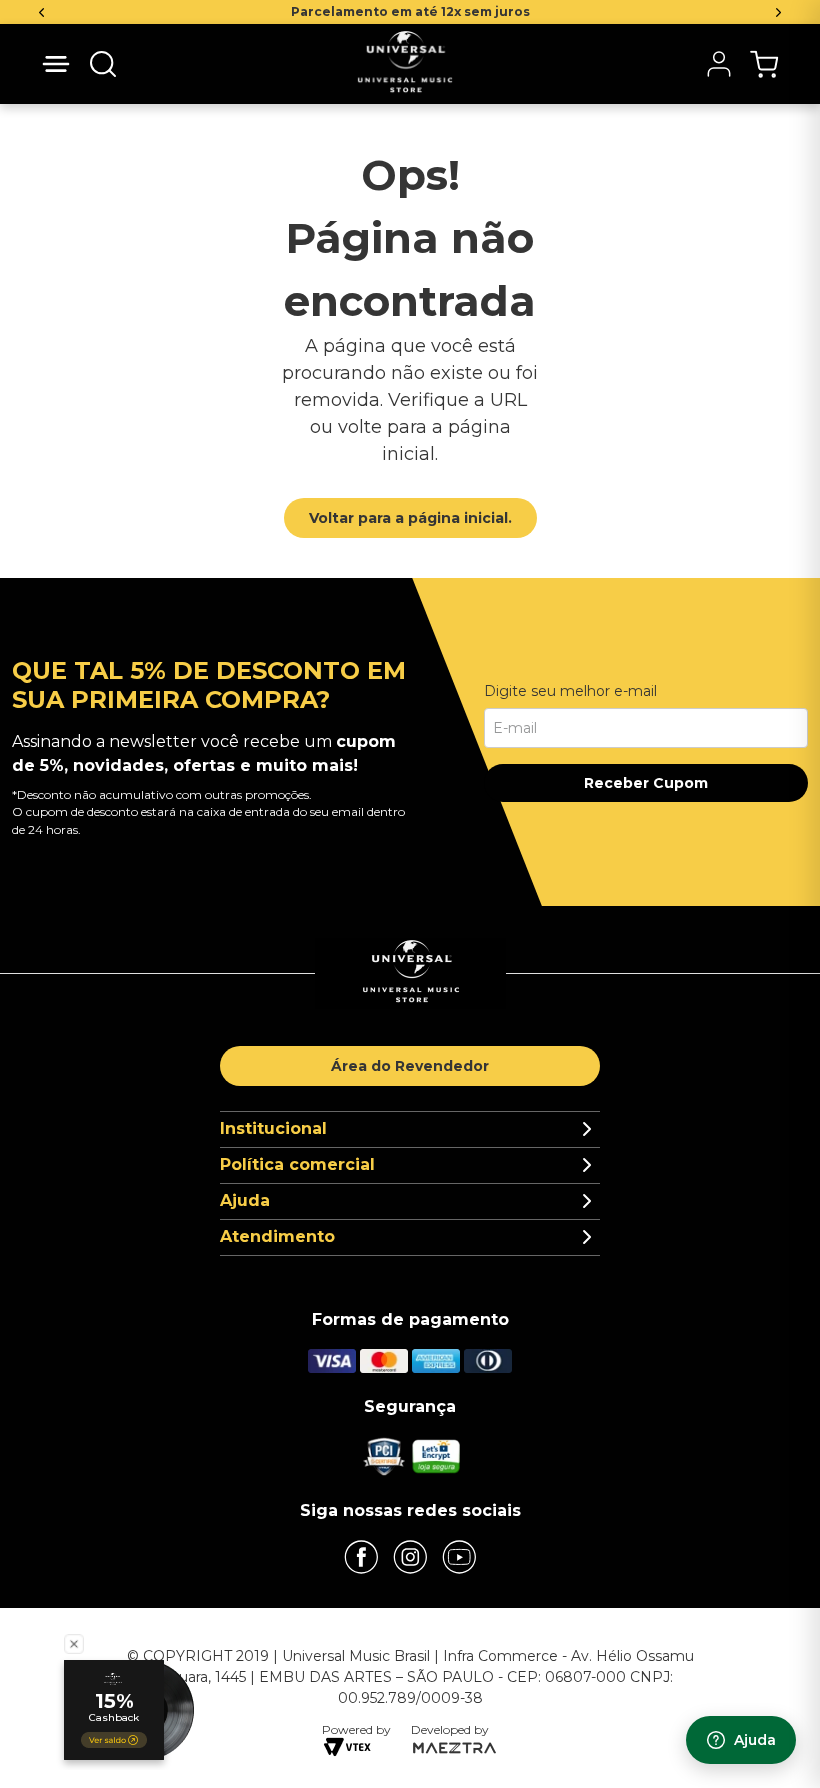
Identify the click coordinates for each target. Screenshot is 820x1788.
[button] (103, 64)
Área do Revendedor (410, 1066)
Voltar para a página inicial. (410, 518)
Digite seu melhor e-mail (570, 691)
